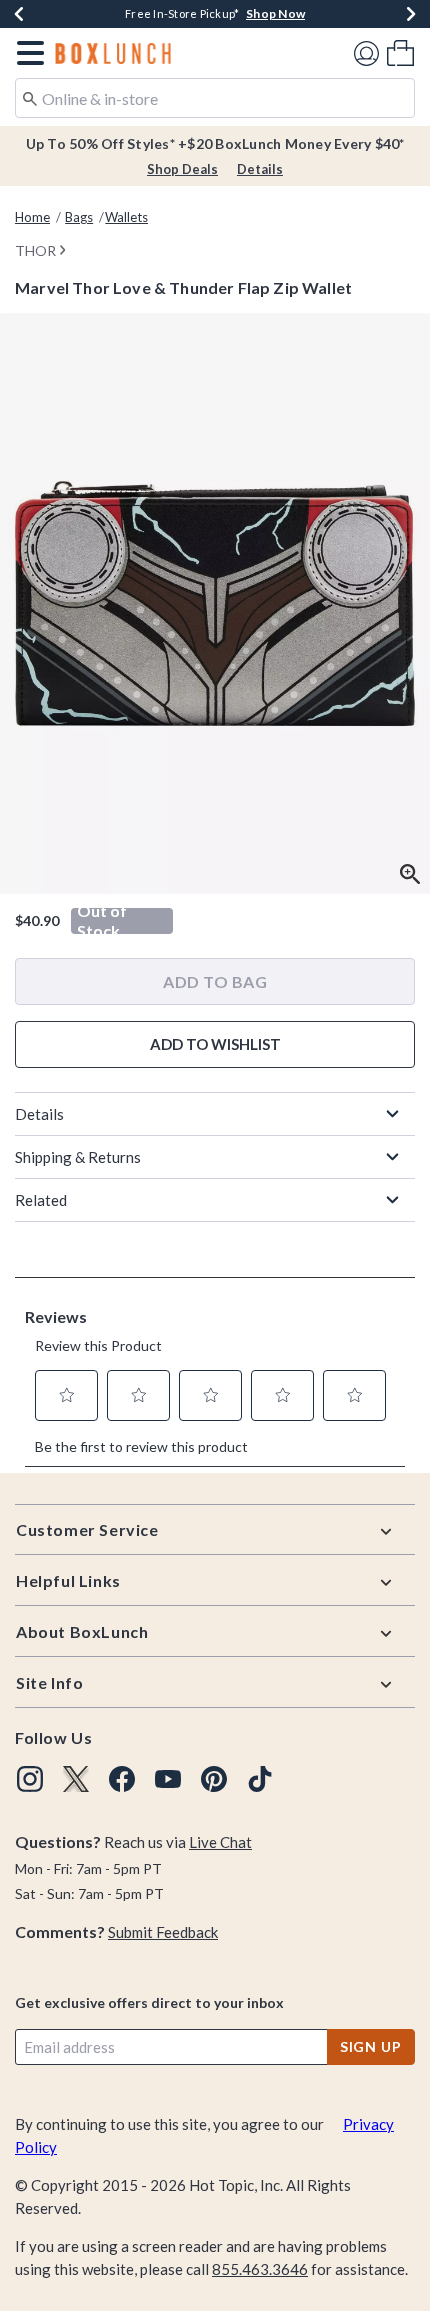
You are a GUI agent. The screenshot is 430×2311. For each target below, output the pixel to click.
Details (260, 169)
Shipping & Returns (78, 1157)
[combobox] (215, 98)
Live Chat (220, 1842)
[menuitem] (400, 52)
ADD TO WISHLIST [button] (215, 1044)
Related (41, 1200)
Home (32, 217)
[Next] (411, 14)
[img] (30, 1779)
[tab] (215, 603)
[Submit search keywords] (30, 97)
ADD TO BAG (215, 981)
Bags (79, 217)
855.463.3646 (260, 2269)
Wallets (126, 217)
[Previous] (19, 14)
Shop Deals (182, 169)
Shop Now (275, 13)
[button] (26, 53)
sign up (371, 2046)
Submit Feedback (163, 1932)
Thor (35, 250)
